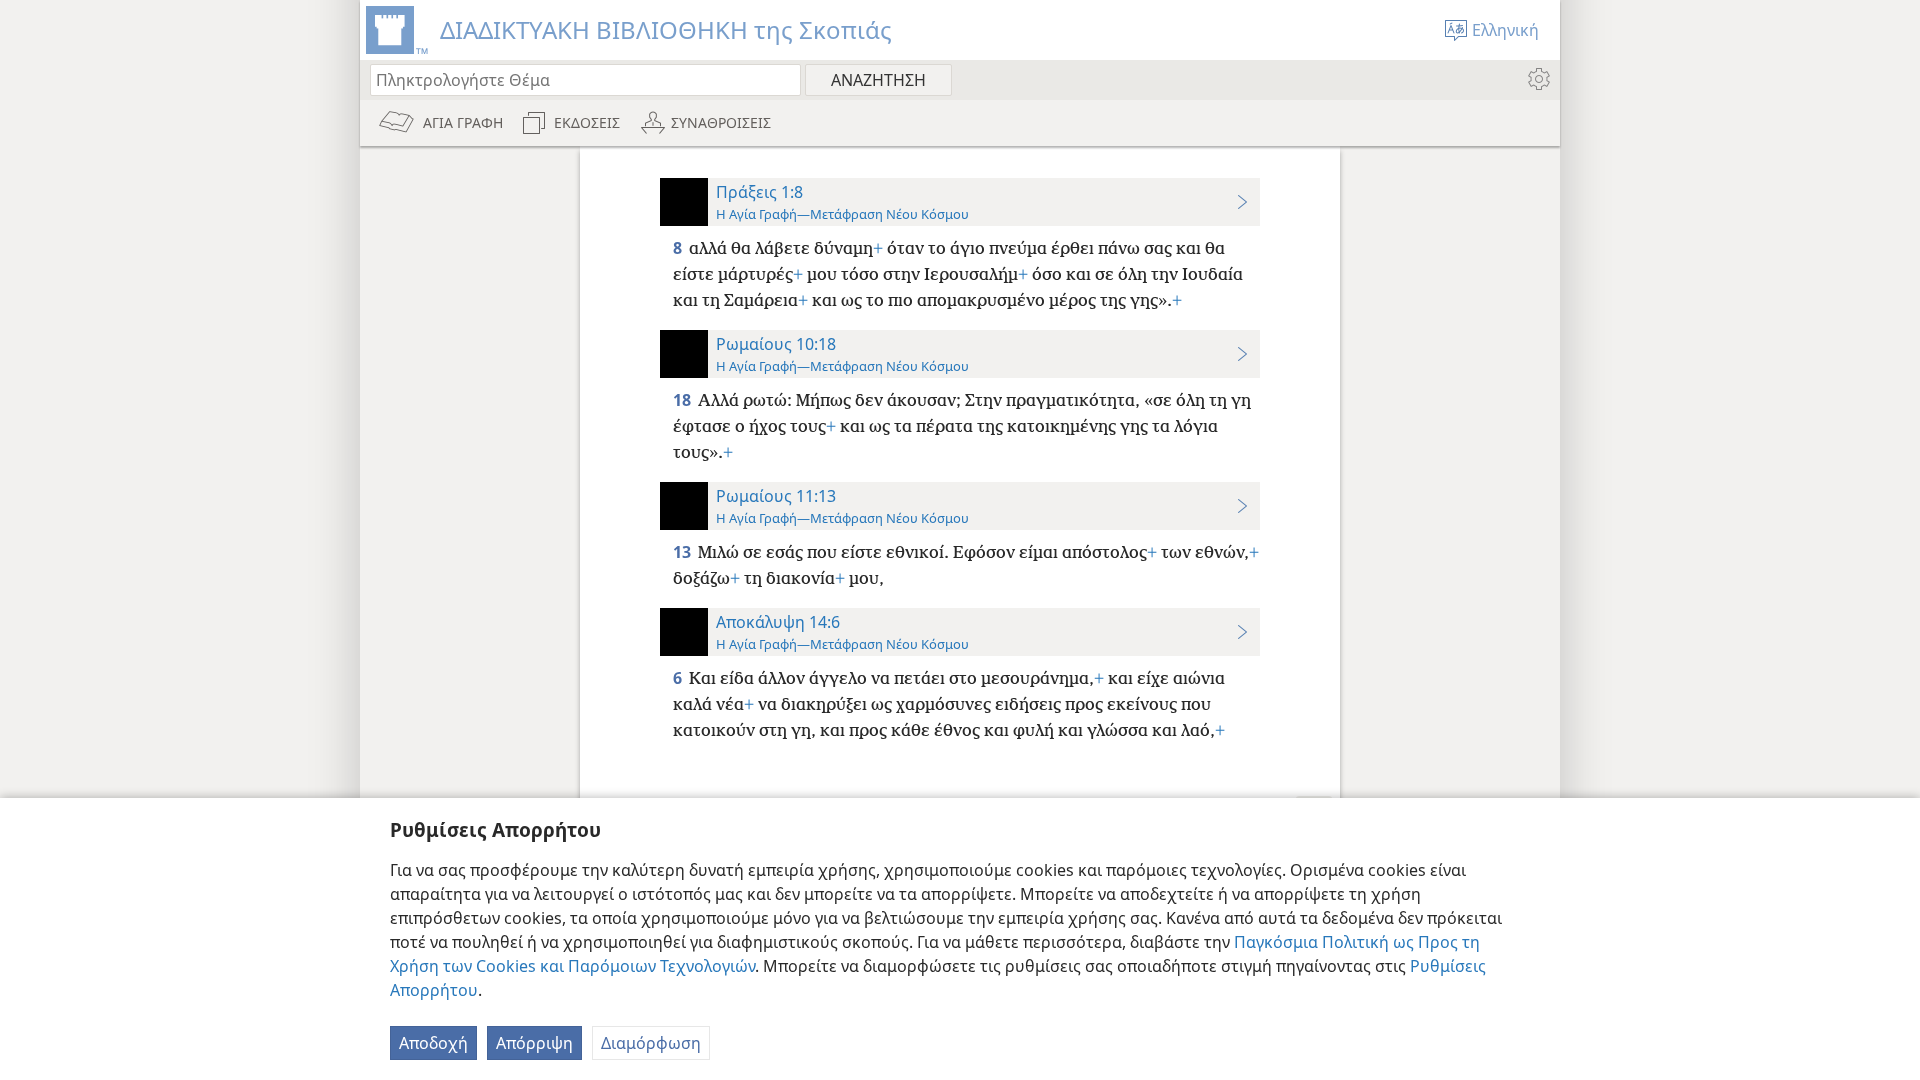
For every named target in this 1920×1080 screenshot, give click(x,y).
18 (683, 400)
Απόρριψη (534, 1043)
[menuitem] (1537, 79)
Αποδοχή (433, 1043)
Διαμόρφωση (651, 1043)
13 (683, 552)
